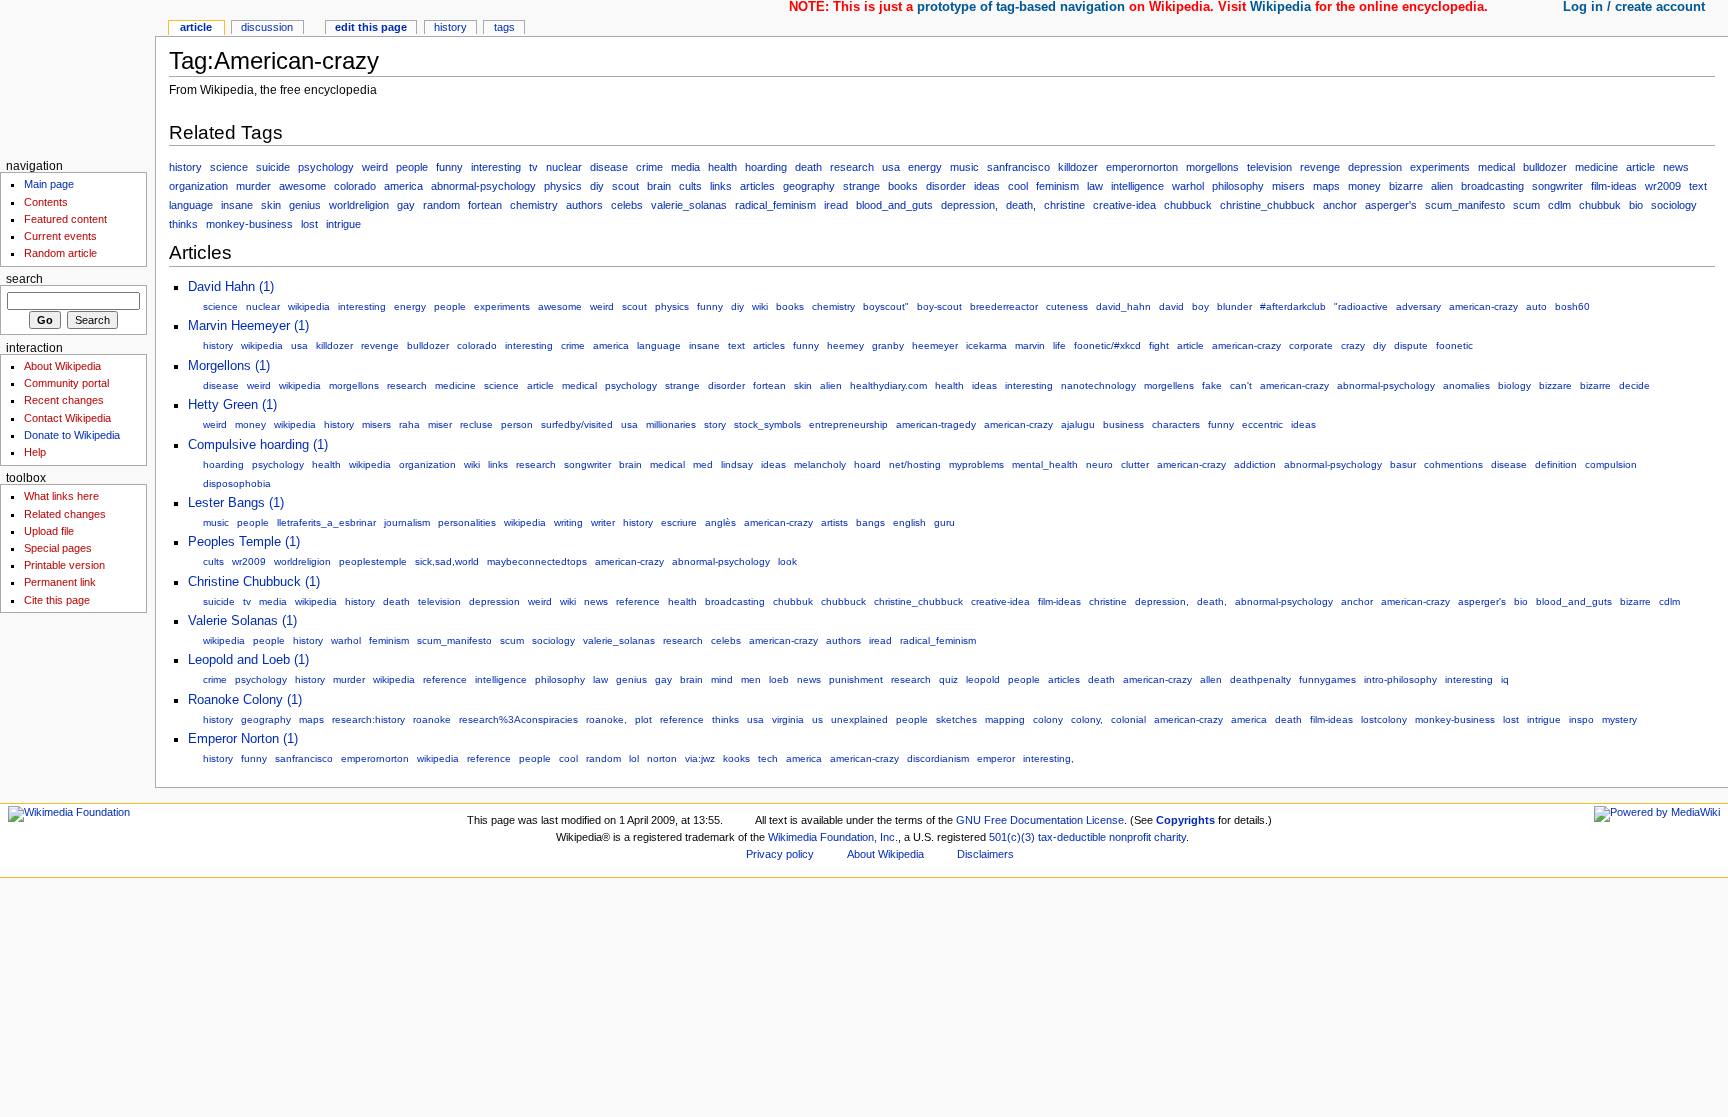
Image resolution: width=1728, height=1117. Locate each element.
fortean (485, 205)
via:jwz (700, 758)
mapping (1005, 719)
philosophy (1238, 186)
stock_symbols (767, 424)
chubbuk (1600, 205)
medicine (1596, 167)
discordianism (938, 758)
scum (1526, 205)
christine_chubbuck (1267, 205)
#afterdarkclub (1293, 306)
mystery (1619, 719)
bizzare (1555, 385)
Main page (49, 184)
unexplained (859, 719)
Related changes (65, 514)
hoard (867, 464)
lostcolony (1384, 719)
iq (1505, 679)
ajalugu (1078, 424)
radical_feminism (775, 205)
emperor (996, 758)
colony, (1087, 719)
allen (1211, 679)
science (229, 167)
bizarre (1406, 186)
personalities (467, 522)
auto (1536, 306)
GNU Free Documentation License (1040, 820)
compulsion (1611, 464)
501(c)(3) (1012, 837)
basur (1403, 464)
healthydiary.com (888, 385)
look (787, 561)
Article (196, 27)
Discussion (267, 27)
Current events (60, 236)
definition (1556, 464)
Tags (504, 27)
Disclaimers (985, 854)
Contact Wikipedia (67, 418)
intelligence (1137, 186)
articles (757, 186)
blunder (1234, 306)
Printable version (64, 565)
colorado (355, 186)
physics (563, 186)
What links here (61, 496)
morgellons (1212, 167)
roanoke (432, 719)
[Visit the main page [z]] (77, 77)
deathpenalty (1260, 679)
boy (1200, 306)
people (412, 167)
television (1269, 167)
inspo (1581, 719)
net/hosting (915, 464)
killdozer (1078, 167)
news (1676, 167)
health (722, 167)
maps (1326, 186)
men (751, 679)
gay (406, 205)
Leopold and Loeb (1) (248, 660)
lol (634, 758)
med (703, 464)
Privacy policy (780, 854)
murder (253, 186)
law (1095, 186)
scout (625, 186)
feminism (1057, 186)
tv (533, 167)
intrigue (343, 224)
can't (1241, 385)
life (1059, 345)
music (964, 167)
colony (1048, 719)
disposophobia (237, 483)
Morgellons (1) (229, 366)
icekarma (986, 345)
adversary (1418, 306)
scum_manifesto (1465, 205)
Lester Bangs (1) (236, 503)
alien (1442, 186)
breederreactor (1004, 306)
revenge (1320, 167)
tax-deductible (1072, 837)
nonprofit (1130, 837)
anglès (720, 522)
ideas (987, 186)
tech (768, 758)
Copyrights (1185, 820)
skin (271, 205)
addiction (1255, 464)
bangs (870, 522)
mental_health (1045, 464)
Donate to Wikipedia (72, 435)
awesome (302, 186)
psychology (326, 167)
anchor (1340, 205)
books (903, 186)
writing (568, 522)
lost (309, 224)
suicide (273, 167)
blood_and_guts (894, 205)
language (191, 205)
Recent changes (64, 400)
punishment (856, 679)
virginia (788, 719)
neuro (1099, 464)
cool (1018, 186)
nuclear (564, 167)
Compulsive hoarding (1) (258, 445)
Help (35, 452)
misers (1288, 186)
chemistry (534, 205)
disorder (946, 186)
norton (662, 758)
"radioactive (1361, 306)
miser (440, 424)
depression (1375, 167)
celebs (627, 205)
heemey (845, 345)
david (1171, 306)
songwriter (1557, 186)
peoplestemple (373, 561)
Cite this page (57, 600)
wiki (760, 306)
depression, (969, 205)
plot (643, 719)
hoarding (766, 167)
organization (198, 186)
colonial (1128, 719)
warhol (1188, 186)
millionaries (671, 424)
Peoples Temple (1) (244, 542)
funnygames (1327, 679)
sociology (1674, 205)
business (1123, 424)
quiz (948, 679)
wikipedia (309, 306)
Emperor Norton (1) (243, 739)
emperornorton (1142, 167)
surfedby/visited (577, 424)
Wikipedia (1280, 7)
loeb (779, 679)
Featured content (65, 219)
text (1698, 186)
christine (1064, 205)
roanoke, (606, 719)
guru (944, 522)
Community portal (66, 383)
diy (597, 186)
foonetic (1454, 345)
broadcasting (1492, 186)
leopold (983, 679)
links (721, 186)
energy (925, 167)
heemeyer (935, 345)
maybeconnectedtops (537, 561)
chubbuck (1188, 205)
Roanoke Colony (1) (245, 700)
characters (1176, 424)
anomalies (1466, 385)
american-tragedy (936, 424)
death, (1021, 205)
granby (888, 345)
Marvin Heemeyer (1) (248, 326)
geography (809, 186)
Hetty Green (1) (232, 405)
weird (375, 167)
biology (1514, 385)
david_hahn (1123, 306)
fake (1212, 385)
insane (237, 205)
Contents (46, 202)
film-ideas (1614, 186)
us (817, 719)
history (185, 167)
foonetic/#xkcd (1107, 345)
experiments (1440, 167)
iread (836, 205)
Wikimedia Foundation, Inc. (833, 837)
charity (1170, 837)
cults (690, 186)
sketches (956, 719)
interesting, (1048, 758)
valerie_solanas (689, 205)
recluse (476, 424)
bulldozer (1545, 167)
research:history (368, 719)
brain (659, 186)
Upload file (49, 531)
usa (891, 167)
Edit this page (371, 27)
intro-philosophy (1400, 679)
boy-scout (939, 306)
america (403, 186)
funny (449, 167)
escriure (679, 522)
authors (584, 205)
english (909, 522)
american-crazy (1483, 306)
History (450, 27)
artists (834, 522)
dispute (1411, 345)
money (1364, 186)
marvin (1030, 345)
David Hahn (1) (231, 287)
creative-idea (1124, 205)
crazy (1353, 345)
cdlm (1559, 205)
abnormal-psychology (483, 186)
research (852, 167)
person (517, 424)
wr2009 (1663, 186)
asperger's (1391, 205)
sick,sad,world (447, 561)
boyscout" (886, 306)
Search (24, 279)
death (808, 167)
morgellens (1169, 385)
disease (609, 167)
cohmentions (1453, 464)
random (441, 205)
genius (305, 205)
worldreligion (359, 205)
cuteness (1067, 306)
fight (1159, 345)
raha (409, 424)
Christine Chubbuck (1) (254, 582)
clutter (1135, 464)
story (715, 424)
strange (861, 186)
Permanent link (60, 582)
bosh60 (1572, 306)
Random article (60, 253)
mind (722, 679)
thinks (183, 224)
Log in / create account (1634, 7)
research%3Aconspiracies (518, 719)
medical (1496, 167)
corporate (1311, 345)
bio (1636, 205)
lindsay (737, 464)
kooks (736, 758)
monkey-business (249, 224)
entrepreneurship (848, 424)
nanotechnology (1098, 385)
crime (649, 167)
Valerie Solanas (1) (242, 621)
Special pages (58, 548)
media (685, 167)
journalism (407, 522)
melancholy (820, 464)
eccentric (1262, 424)
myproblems (976, 464)
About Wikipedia (62, 366)
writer (603, 522)
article (1640, 167)
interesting (496, 167)
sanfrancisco (1018, 167)
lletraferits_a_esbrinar (326, 522)
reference (638, 601)
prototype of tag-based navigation (1021, 7)
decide (1634, 385)
